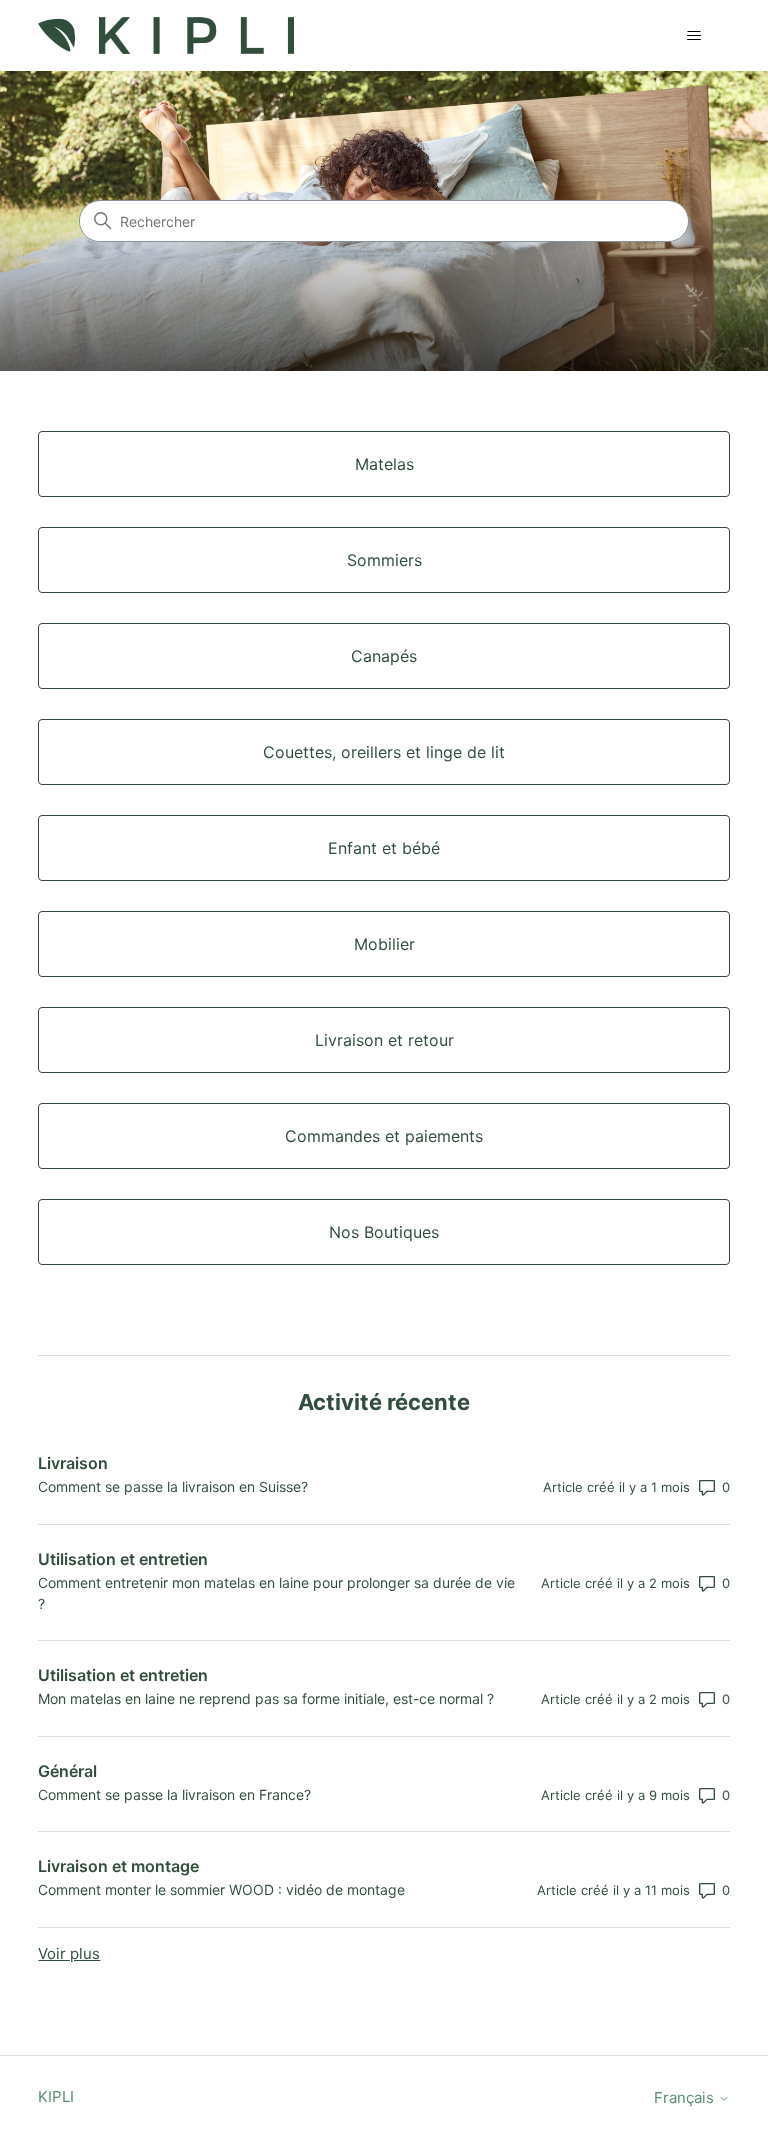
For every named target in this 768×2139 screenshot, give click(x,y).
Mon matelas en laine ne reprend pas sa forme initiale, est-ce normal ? (266, 1698)
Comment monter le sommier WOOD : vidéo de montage (221, 1889)
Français (686, 2097)
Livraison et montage (118, 1866)
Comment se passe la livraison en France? (174, 1794)
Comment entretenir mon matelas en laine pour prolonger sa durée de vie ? (276, 1593)
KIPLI (56, 2096)
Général (67, 1771)
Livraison (73, 1463)
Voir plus (69, 1953)
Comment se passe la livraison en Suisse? (173, 1486)
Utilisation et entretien (123, 1559)
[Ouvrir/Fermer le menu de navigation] (694, 36)
